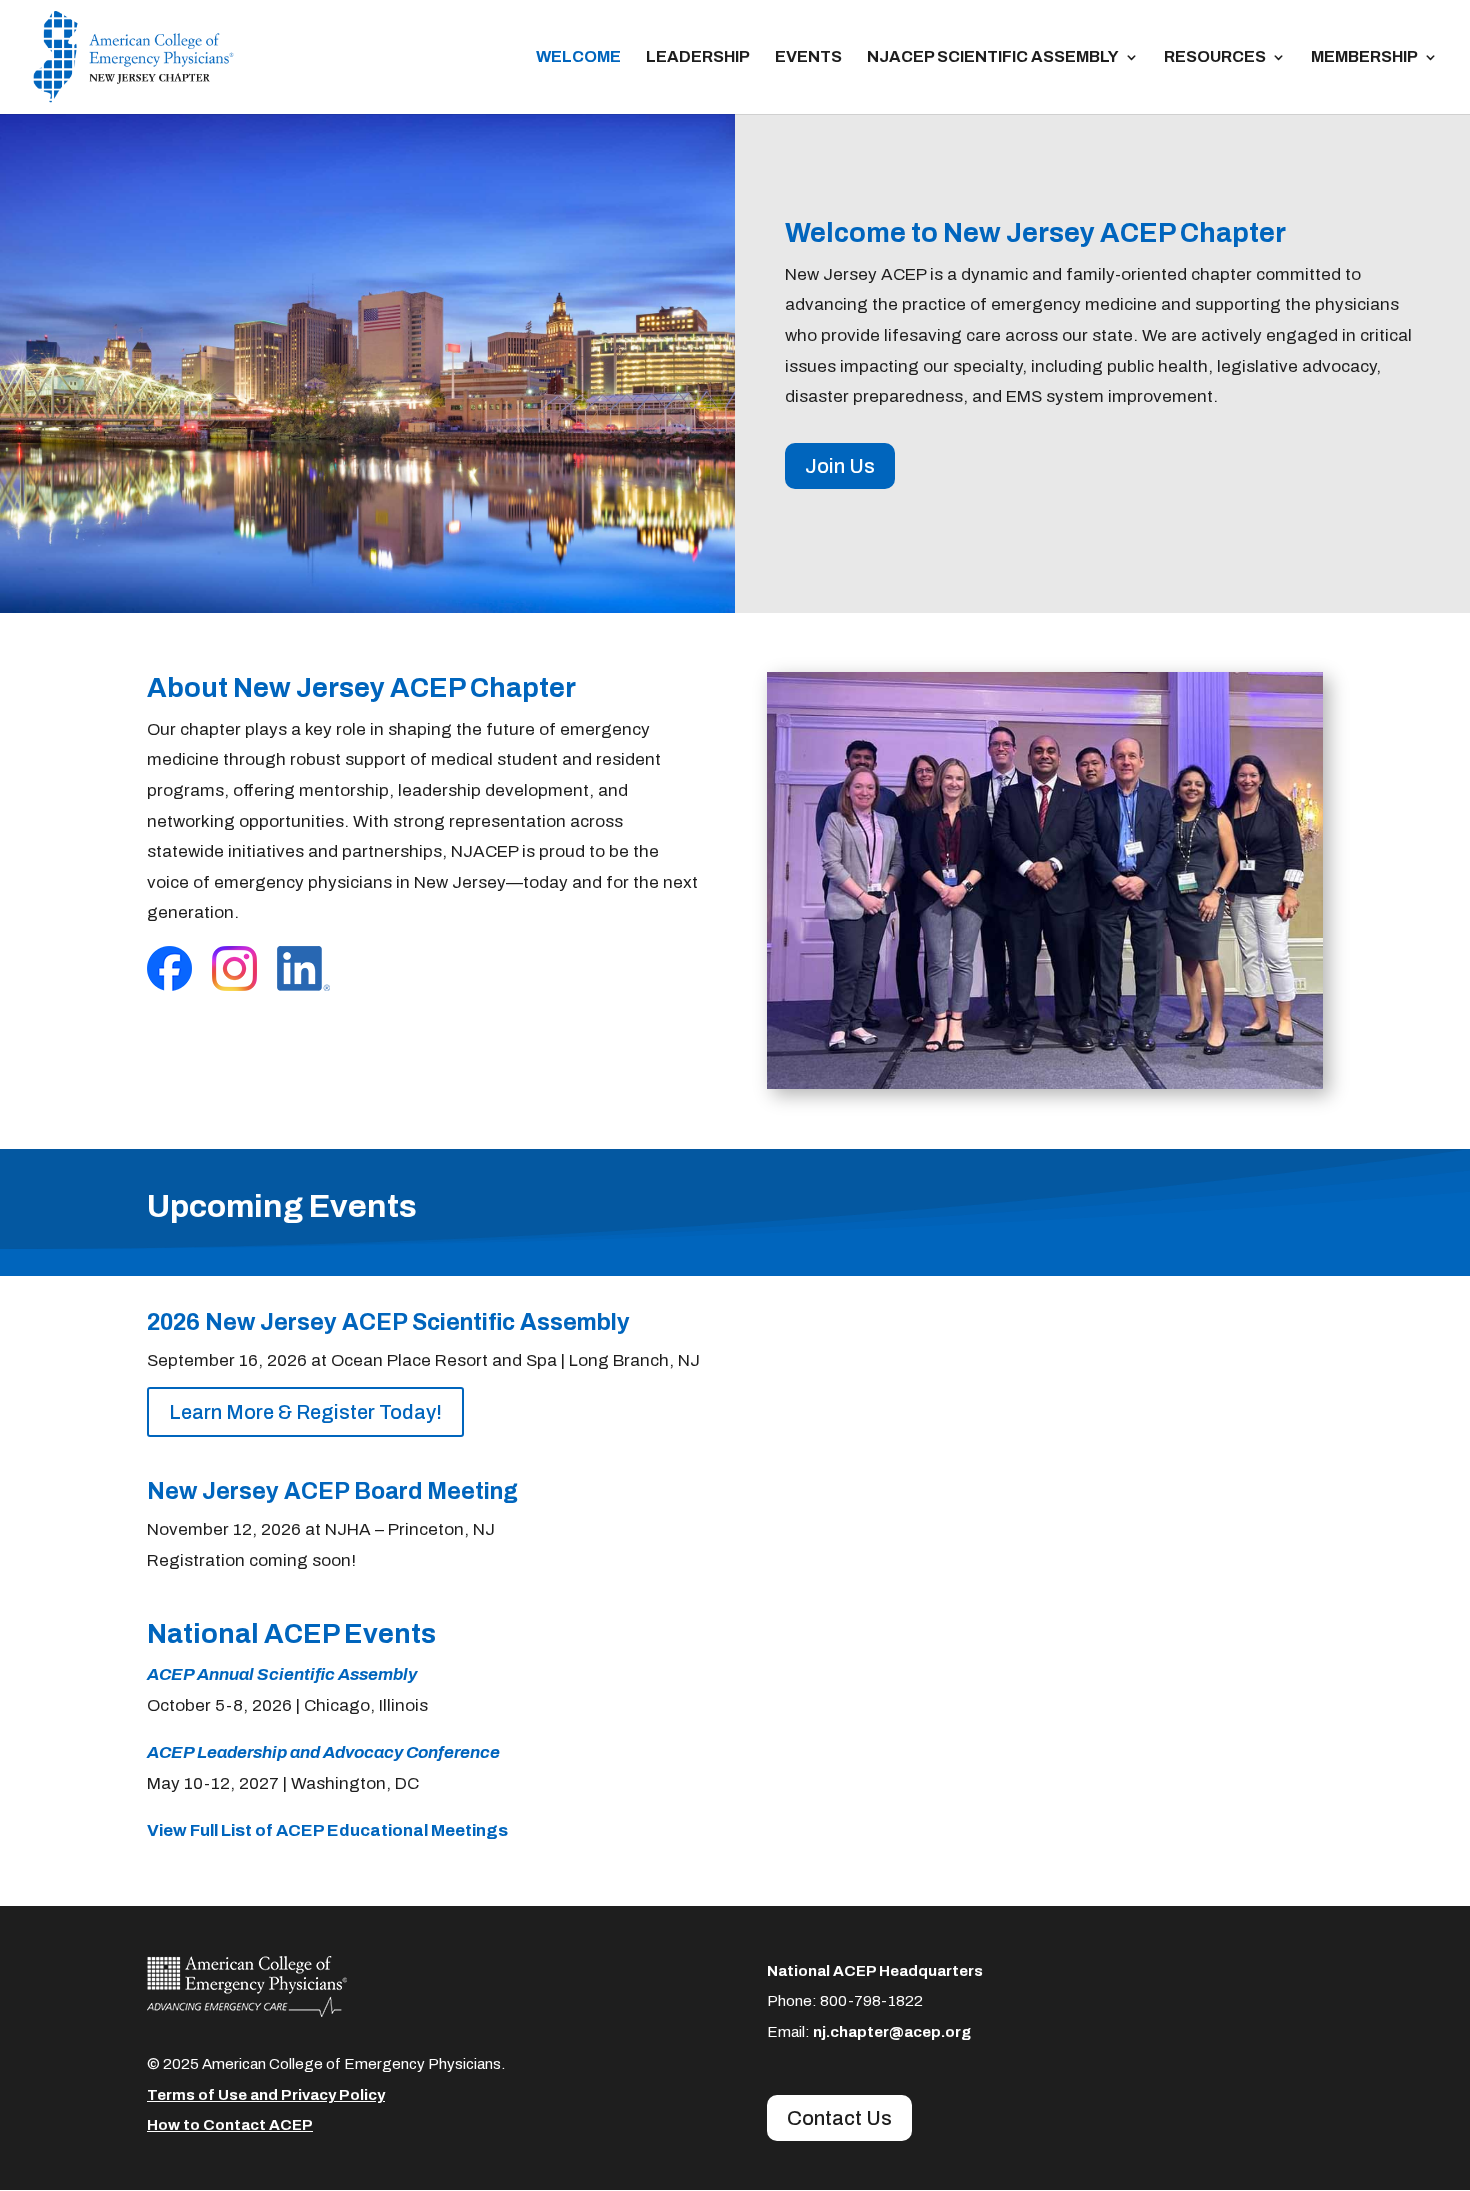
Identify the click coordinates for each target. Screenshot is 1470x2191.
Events (808, 57)
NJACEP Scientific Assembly (993, 57)
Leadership (698, 57)
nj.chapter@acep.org (892, 2032)
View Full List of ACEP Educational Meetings (327, 1830)
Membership (1364, 57)
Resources (1215, 57)
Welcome (578, 57)
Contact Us (839, 2118)
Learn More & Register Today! (305, 1412)
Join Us (840, 466)
